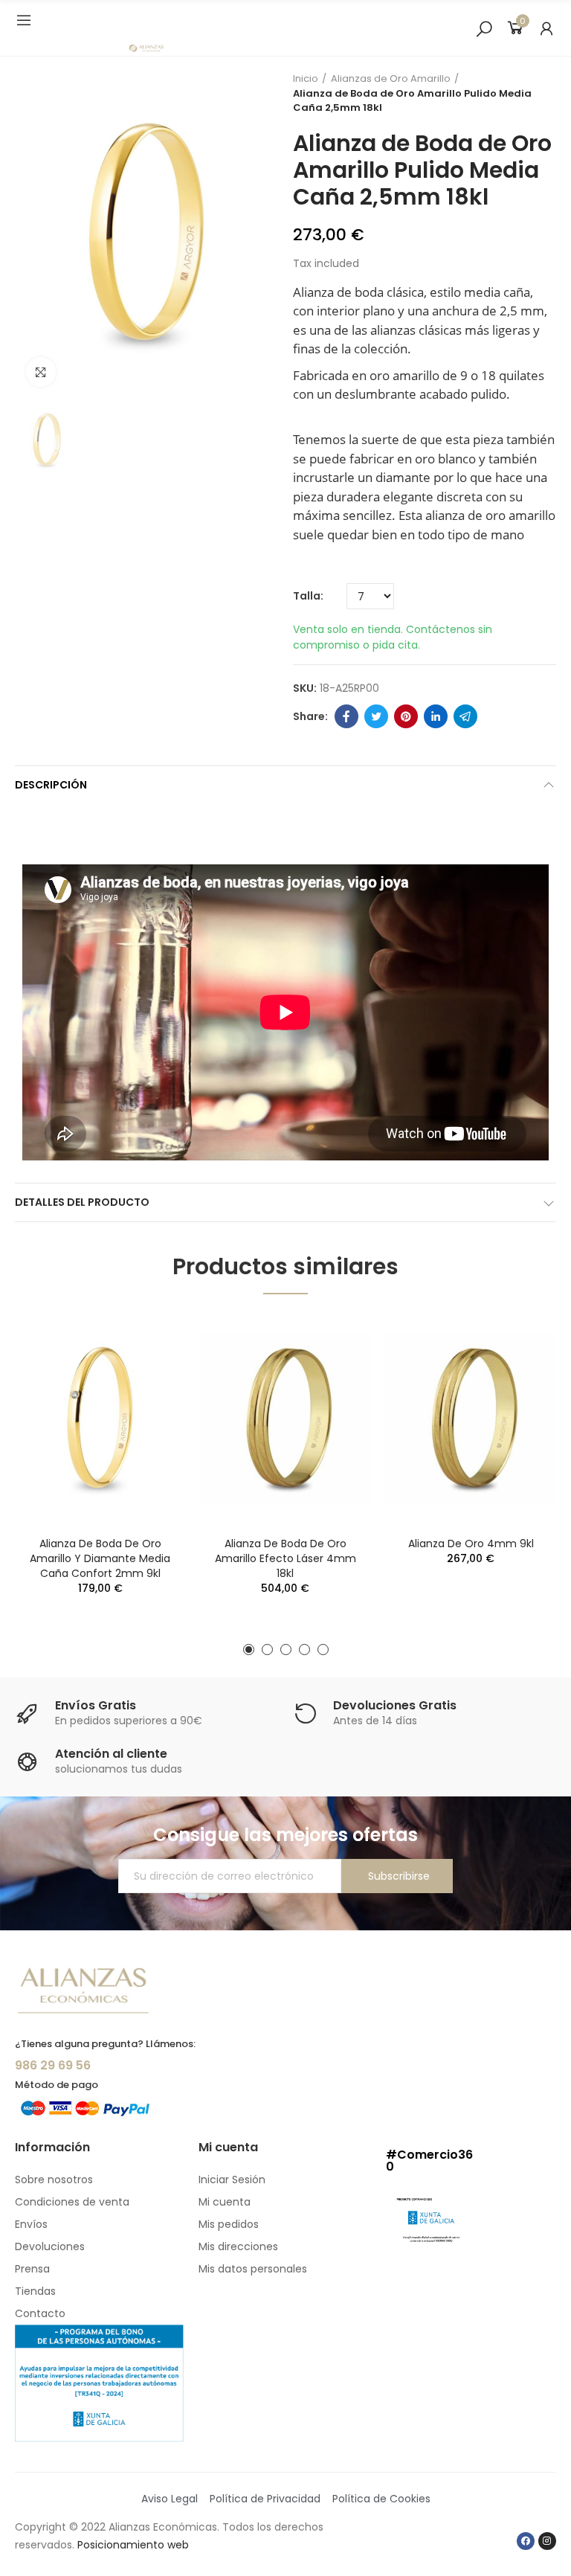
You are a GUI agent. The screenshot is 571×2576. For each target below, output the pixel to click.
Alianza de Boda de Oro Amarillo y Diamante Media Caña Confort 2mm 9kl (100, 1558)
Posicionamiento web (133, 2545)
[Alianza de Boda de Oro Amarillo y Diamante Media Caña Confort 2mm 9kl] (100, 1419)
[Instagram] (547, 2541)
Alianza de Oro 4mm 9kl (471, 1544)
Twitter (376, 716)
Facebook (346, 716)
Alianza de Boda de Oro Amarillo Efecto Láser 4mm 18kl (285, 1558)
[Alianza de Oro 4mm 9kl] (471, 1419)
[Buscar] (484, 28)
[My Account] (546, 28)
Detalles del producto (82, 1202)
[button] (249, 1650)
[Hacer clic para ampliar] (41, 372)
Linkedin (436, 716)
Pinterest (406, 716)
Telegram (465, 716)
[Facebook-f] (526, 2541)
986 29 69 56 (53, 2065)
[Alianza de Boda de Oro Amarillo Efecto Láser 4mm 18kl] (285, 1419)
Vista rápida (148, 1339)
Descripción (51, 785)
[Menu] (24, 20)
